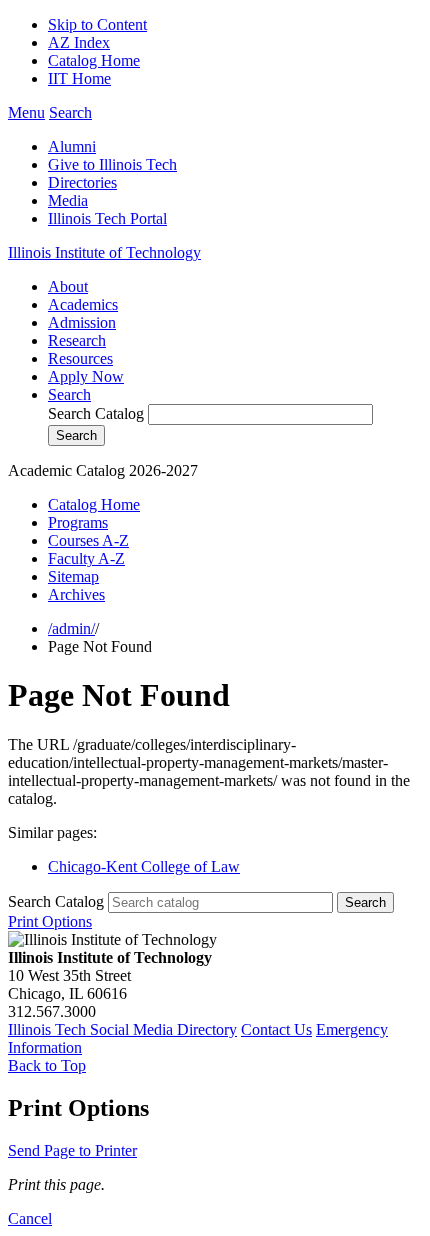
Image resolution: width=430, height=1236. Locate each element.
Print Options (50, 921)
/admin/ (71, 628)
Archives (76, 594)
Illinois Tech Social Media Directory (122, 1029)
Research (77, 340)
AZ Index (79, 42)
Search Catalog (96, 413)
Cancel (30, 1218)
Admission (82, 322)
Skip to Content (97, 24)
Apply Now (86, 376)
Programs (78, 522)
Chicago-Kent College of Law (144, 866)
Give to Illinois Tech (112, 164)
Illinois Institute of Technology (104, 252)
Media (68, 200)
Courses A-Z (88, 540)
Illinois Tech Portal (107, 218)
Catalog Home (94, 60)
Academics (83, 304)
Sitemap (73, 576)
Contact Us (276, 1029)
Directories (82, 182)
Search (69, 394)
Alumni (72, 146)
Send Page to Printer (72, 1150)
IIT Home (79, 78)
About (68, 286)
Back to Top (47, 1065)
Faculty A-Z (86, 558)
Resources (80, 358)
